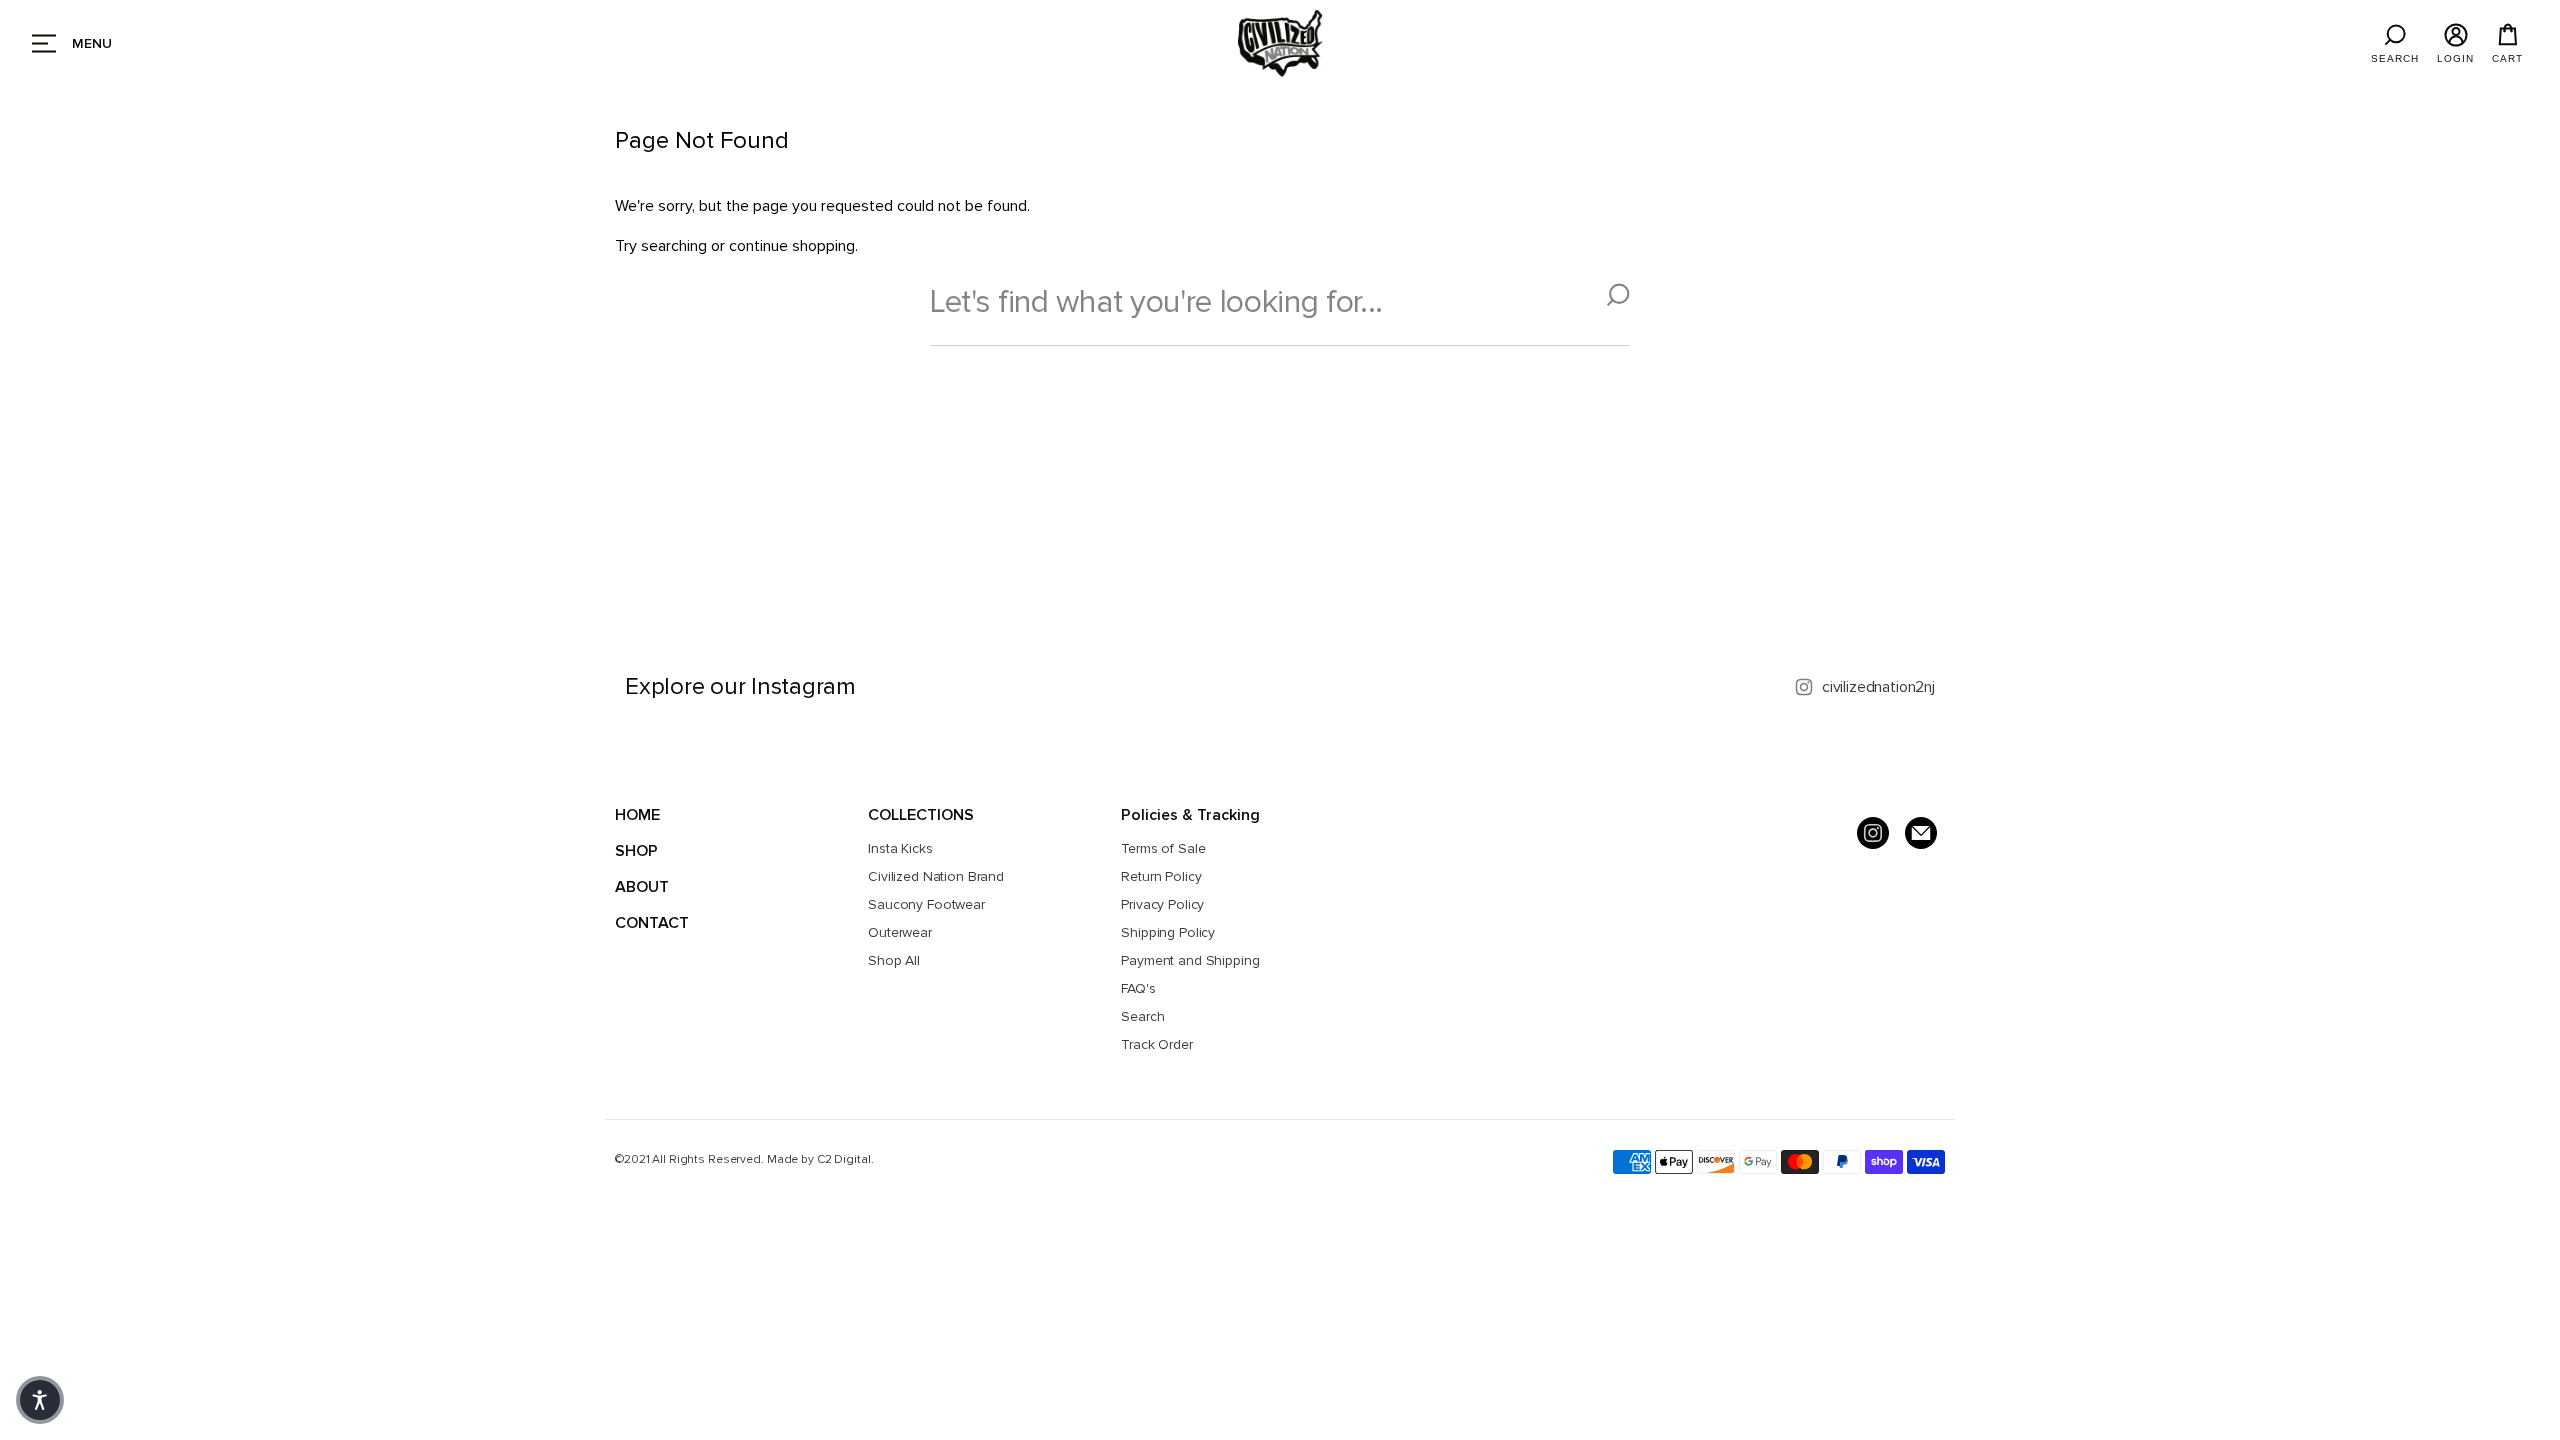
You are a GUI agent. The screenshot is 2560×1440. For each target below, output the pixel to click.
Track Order (1156, 1044)
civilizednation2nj (1878, 687)
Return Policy (1161, 876)
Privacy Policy (1162, 904)
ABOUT (642, 887)
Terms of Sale (1163, 848)
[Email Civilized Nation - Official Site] (1921, 833)
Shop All (894, 960)
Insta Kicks (900, 848)
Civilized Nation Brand (936, 876)
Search (1142, 1016)
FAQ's (1138, 988)
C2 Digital (844, 1159)
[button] (40, 1400)
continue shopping (792, 246)
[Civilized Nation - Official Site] (1280, 43)
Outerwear (900, 932)
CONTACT (652, 923)
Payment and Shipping (1190, 960)
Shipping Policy (1168, 932)
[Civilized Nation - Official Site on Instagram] (1873, 833)
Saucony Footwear (926, 904)
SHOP (636, 851)
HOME (637, 815)
